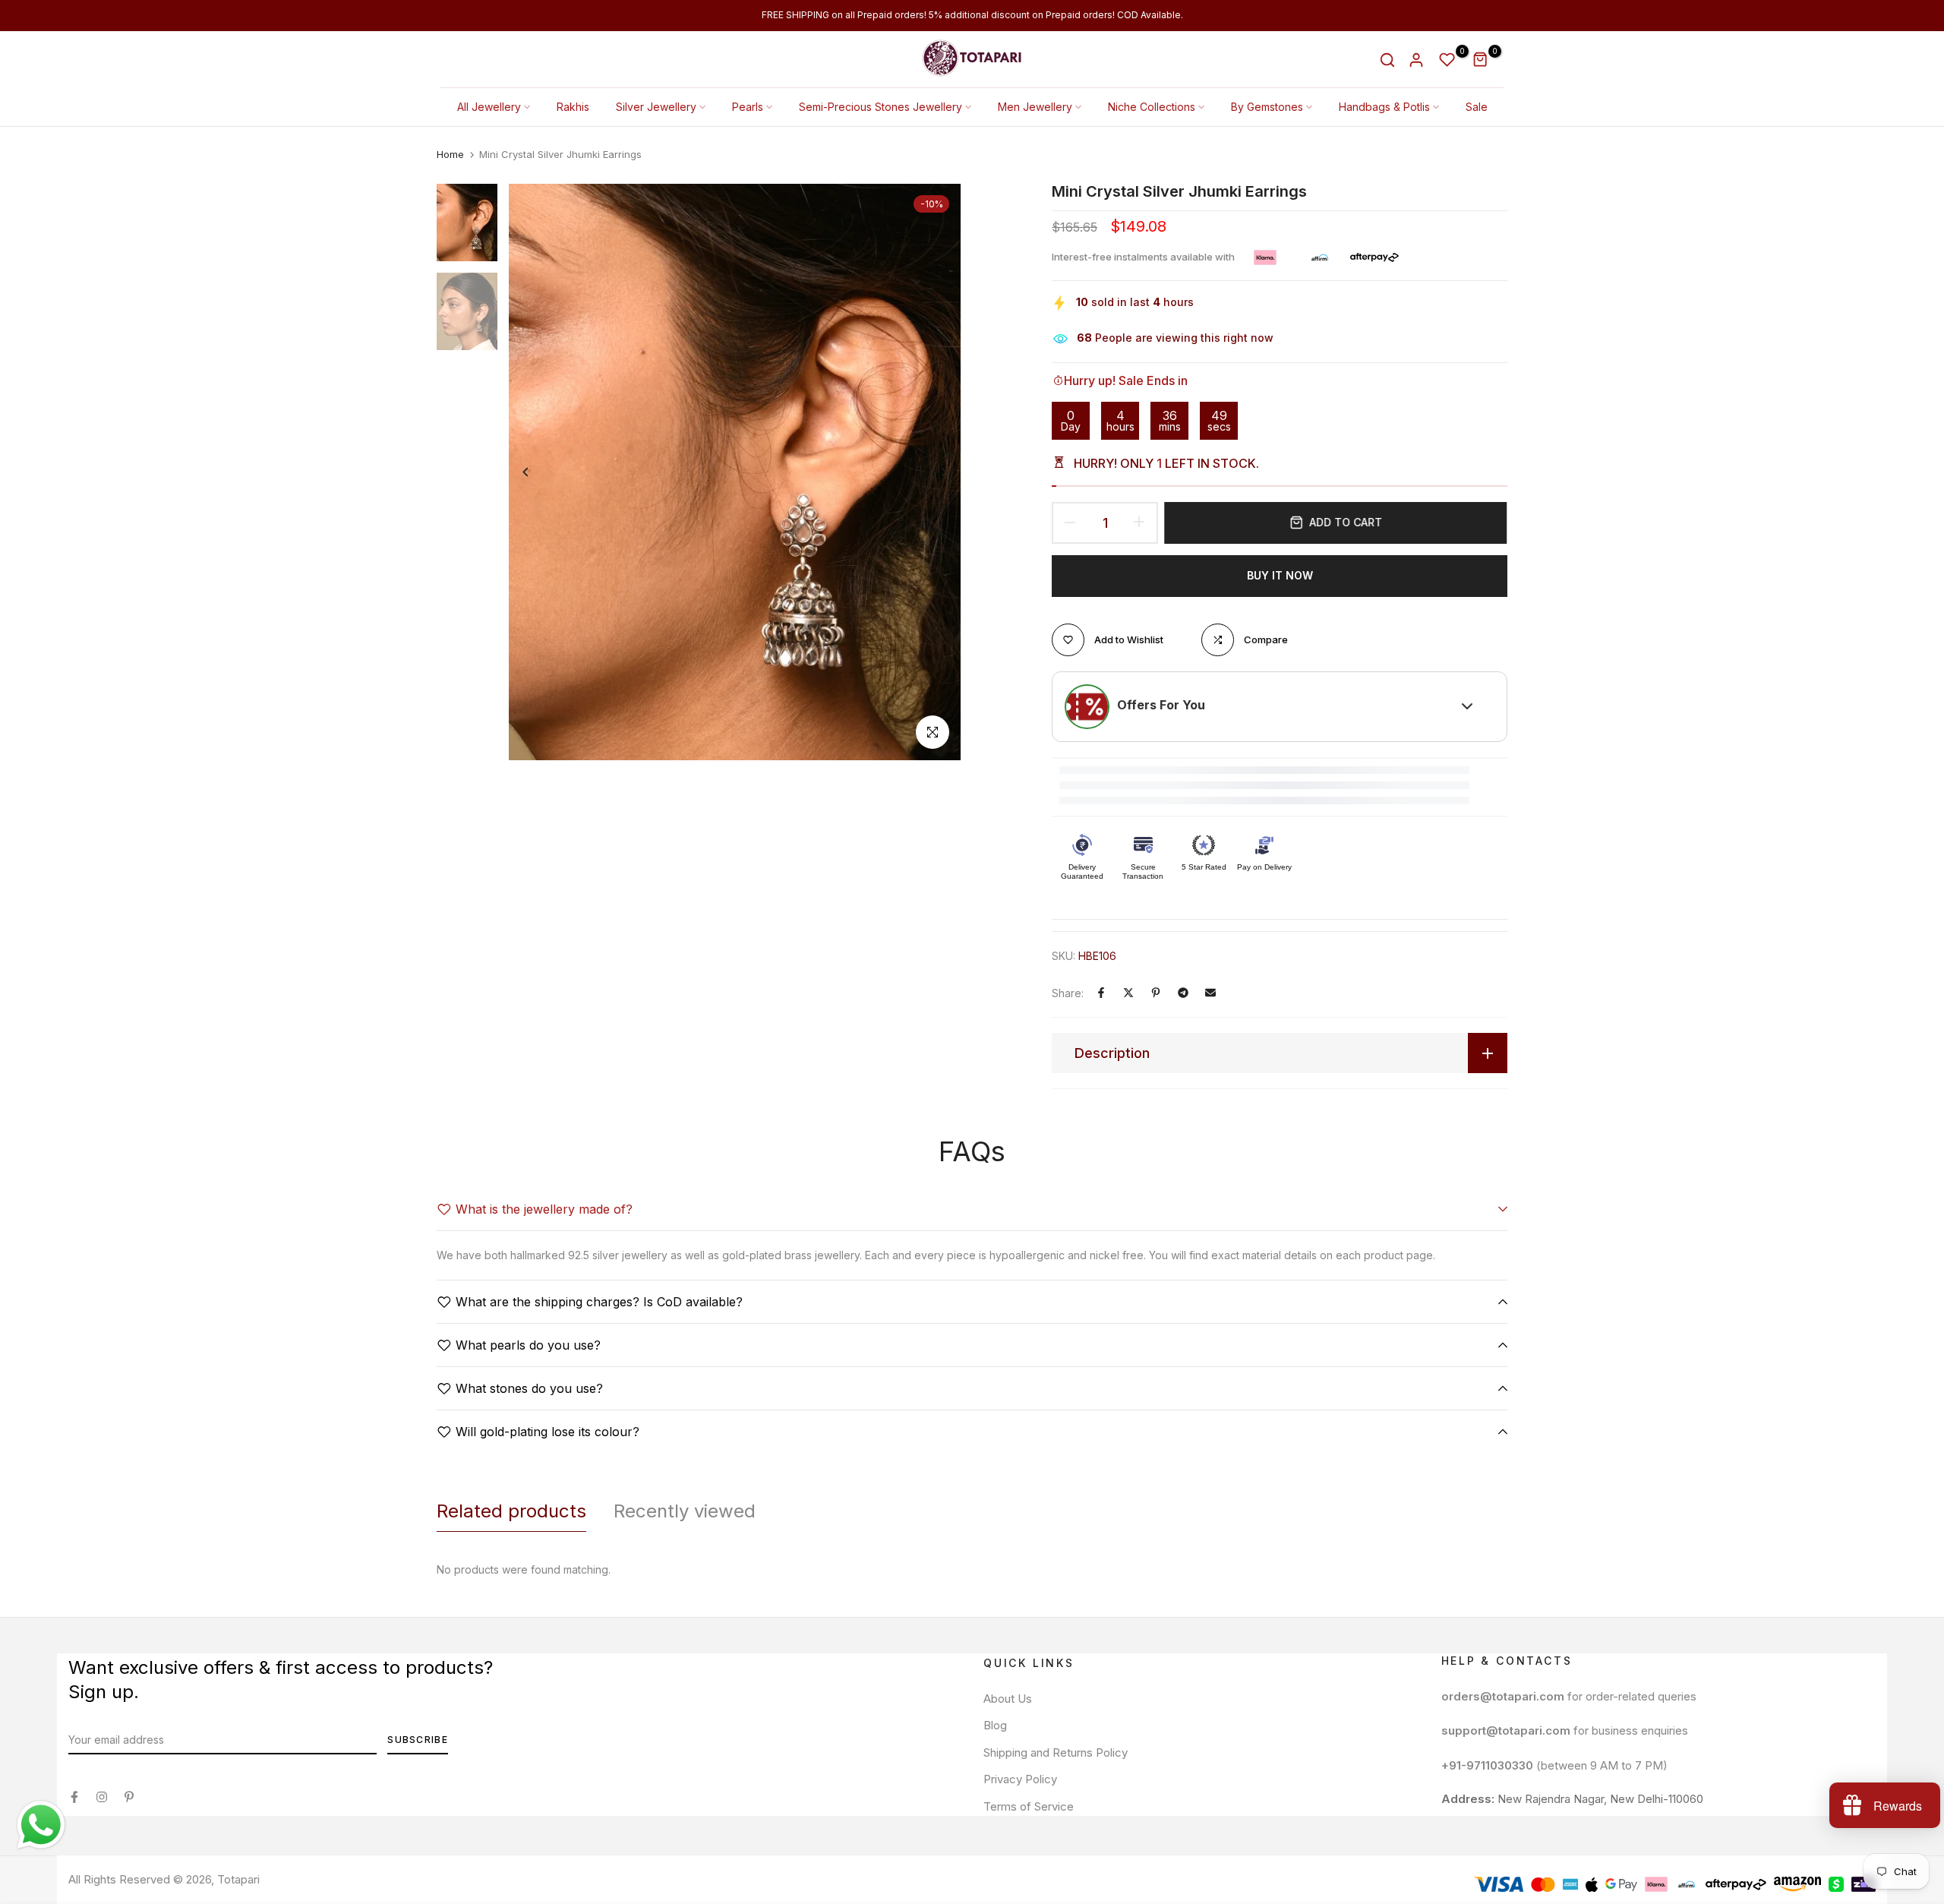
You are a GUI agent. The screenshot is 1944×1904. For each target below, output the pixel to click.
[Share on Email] (1210, 993)
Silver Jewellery (656, 107)
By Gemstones (1267, 107)
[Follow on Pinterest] (129, 1797)
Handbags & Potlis (1384, 107)
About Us (1008, 1699)
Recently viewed (685, 1511)
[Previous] (537, 472)
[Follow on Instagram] (102, 1797)
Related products (511, 1511)
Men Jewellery (1035, 107)
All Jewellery (489, 107)
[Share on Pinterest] (1156, 993)
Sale (1477, 107)
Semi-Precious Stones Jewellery (880, 107)
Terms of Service (1029, 1806)
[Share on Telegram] (1183, 993)
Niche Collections (1152, 107)
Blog (995, 1725)
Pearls (748, 107)
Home (450, 154)
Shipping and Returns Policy (1056, 1752)
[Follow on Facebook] (74, 1797)
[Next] (932, 472)
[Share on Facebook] (1101, 993)
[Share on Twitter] (1128, 993)
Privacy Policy (1020, 1779)
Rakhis (573, 107)
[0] (1447, 60)
